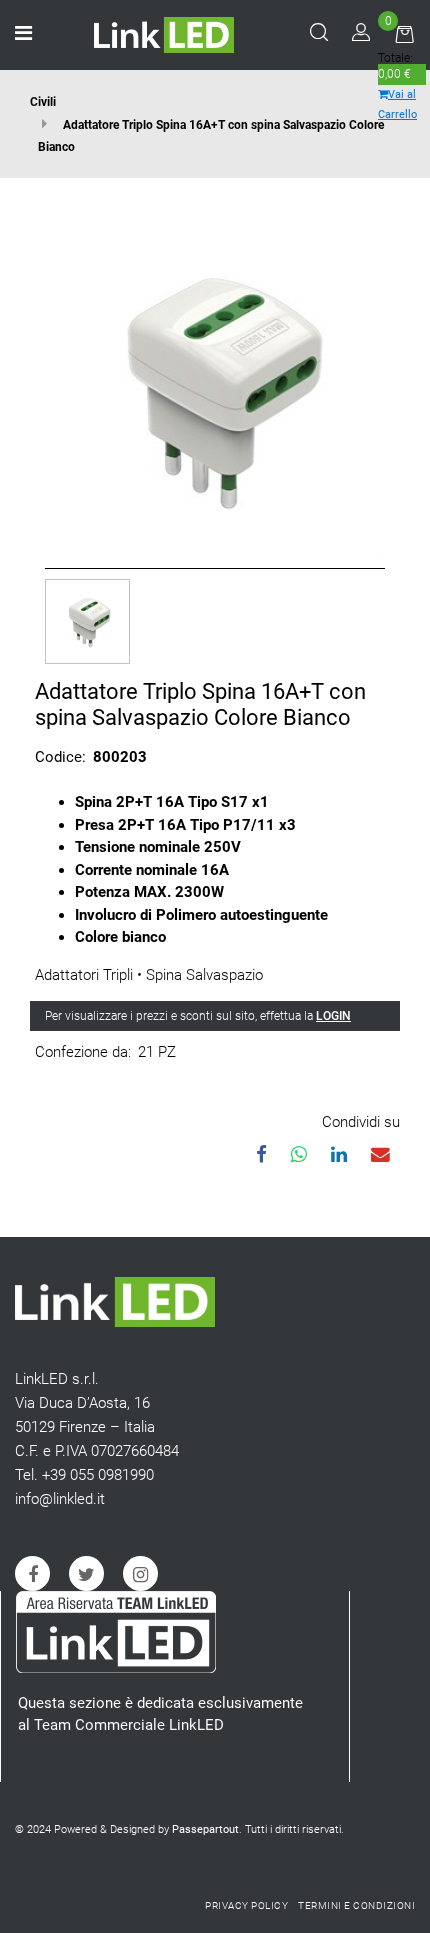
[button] (215, 386)
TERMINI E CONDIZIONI (356, 1905)
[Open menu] (23, 35)
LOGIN (333, 1016)
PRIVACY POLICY (246, 1905)
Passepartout (205, 1829)
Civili (43, 102)
